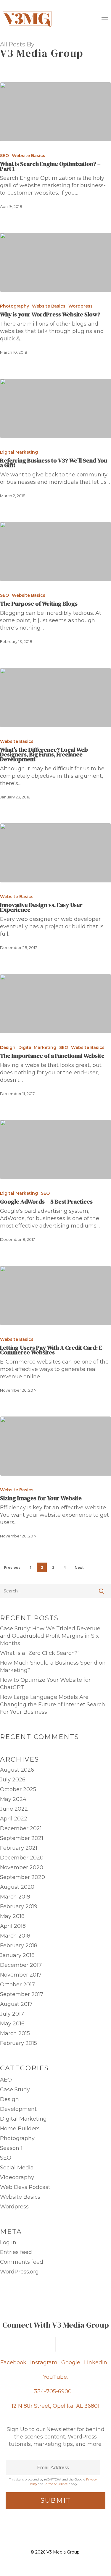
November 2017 (21, 1975)
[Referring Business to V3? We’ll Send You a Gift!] (55, 408)
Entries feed (16, 2252)
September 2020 (22, 1877)
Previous (12, 1567)
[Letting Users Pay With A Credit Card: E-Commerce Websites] (55, 1296)
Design (8, 1047)
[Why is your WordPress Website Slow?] (55, 262)
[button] (105, 19)
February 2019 (19, 1906)
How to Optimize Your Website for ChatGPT (45, 1684)
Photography (15, 306)
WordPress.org (19, 2272)
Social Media (17, 2168)
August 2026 (17, 1770)
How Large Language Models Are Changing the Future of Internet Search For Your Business (53, 1705)
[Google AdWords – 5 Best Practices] (55, 1149)
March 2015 (15, 2033)
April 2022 (14, 1819)
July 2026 (13, 1780)
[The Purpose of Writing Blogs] (55, 552)
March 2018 (15, 1936)
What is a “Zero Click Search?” (40, 1653)
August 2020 (17, 1887)
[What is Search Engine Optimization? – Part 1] (55, 112)
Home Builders (20, 2129)
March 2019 (15, 1897)
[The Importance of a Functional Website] (55, 1004)
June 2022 (14, 1809)
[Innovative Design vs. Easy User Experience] (55, 853)
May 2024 (13, 1799)
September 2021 (22, 1838)
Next (79, 1567)
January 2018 (17, 1955)
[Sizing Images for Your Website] (55, 1446)
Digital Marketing (19, 452)
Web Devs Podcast (25, 2187)
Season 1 (11, 2148)
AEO (6, 2080)
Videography (17, 2177)
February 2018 (19, 1946)
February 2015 (18, 2043)
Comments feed (22, 2262)
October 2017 (17, 1985)
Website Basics (29, 156)
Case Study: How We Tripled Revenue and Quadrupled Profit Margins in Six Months (50, 1636)
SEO (4, 156)
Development (18, 2109)
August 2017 (16, 2004)
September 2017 (22, 1994)
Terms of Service (56, 2484)
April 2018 (13, 1926)
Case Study (15, 2090)
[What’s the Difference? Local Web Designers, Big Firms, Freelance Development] (55, 698)
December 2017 (21, 1965)
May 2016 (12, 2024)
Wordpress (81, 306)
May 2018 (12, 1916)
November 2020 (22, 1867)
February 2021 (19, 1848)
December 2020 (22, 1858)
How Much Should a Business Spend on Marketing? (53, 1667)
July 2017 (12, 2014)
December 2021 (21, 1828)
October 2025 (18, 1789)
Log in (8, 2242)
